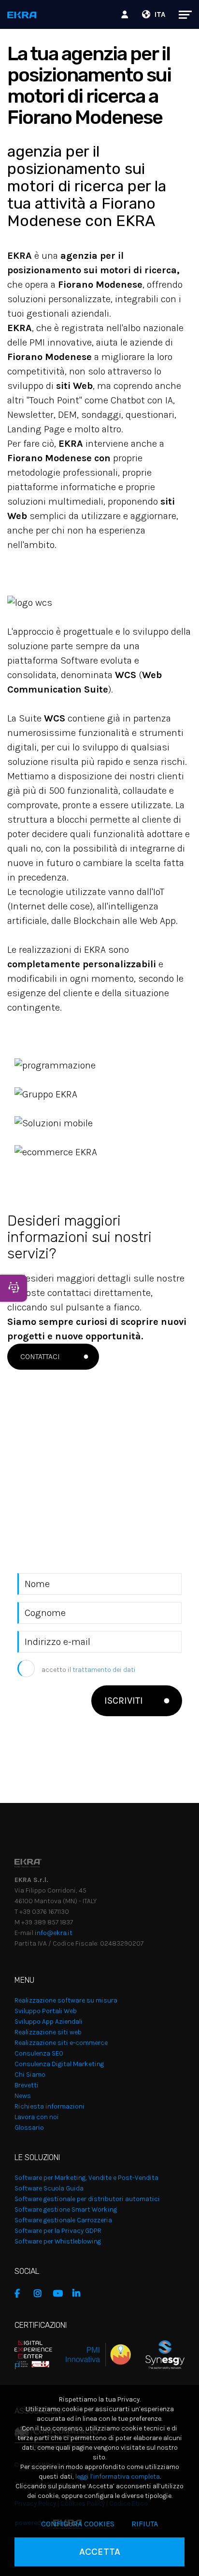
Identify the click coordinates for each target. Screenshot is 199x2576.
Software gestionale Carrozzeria (63, 2220)
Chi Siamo (30, 2075)
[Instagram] (41, 2294)
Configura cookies (78, 2524)
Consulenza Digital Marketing (59, 2064)
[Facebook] (22, 2294)
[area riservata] (126, 14)
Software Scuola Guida (49, 2188)
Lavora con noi (37, 2117)
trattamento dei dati (104, 1670)
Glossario (29, 2128)
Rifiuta (145, 2524)
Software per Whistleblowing (58, 2241)
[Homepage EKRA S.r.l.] (22, 16)
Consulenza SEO (39, 2053)
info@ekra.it (54, 1933)
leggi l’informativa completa (118, 2476)
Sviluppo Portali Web (46, 2011)
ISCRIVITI (124, 1701)
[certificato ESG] (158, 2354)
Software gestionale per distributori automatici (87, 2199)
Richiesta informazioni (50, 2106)
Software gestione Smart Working (66, 2209)
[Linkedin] (80, 2294)
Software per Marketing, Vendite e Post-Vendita (86, 2178)
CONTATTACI (40, 1356)
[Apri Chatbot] (14, 1288)
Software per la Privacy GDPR (58, 2231)
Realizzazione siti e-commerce (61, 2043)
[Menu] (180, 14)
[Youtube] (60, 2294)
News (23, 2096)
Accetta (100, 2552)
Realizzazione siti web (48, 2032)
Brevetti (27, 2085)
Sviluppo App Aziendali (49, 2022)
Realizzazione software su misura (66, 2000)
